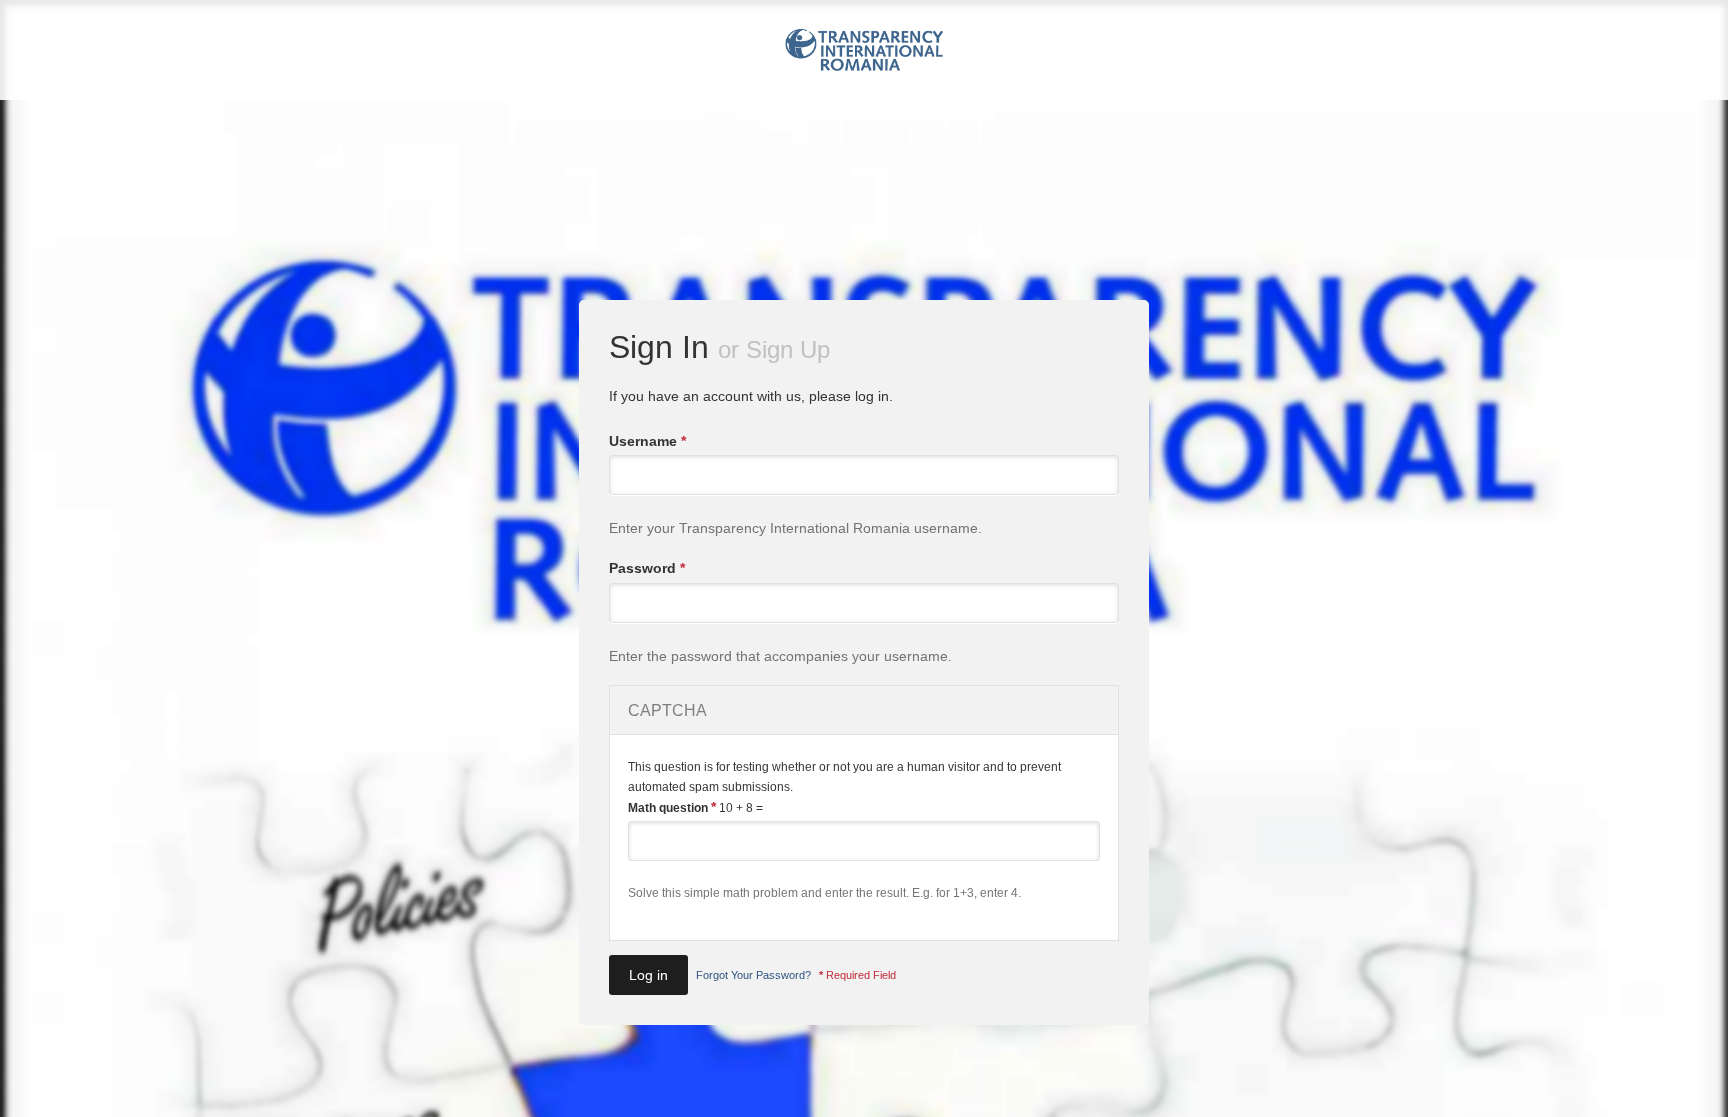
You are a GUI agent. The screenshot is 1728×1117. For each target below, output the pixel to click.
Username (647, 441)
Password (647, 568)
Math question (672, 807)
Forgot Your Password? (753, 975)
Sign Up (788, 349)
